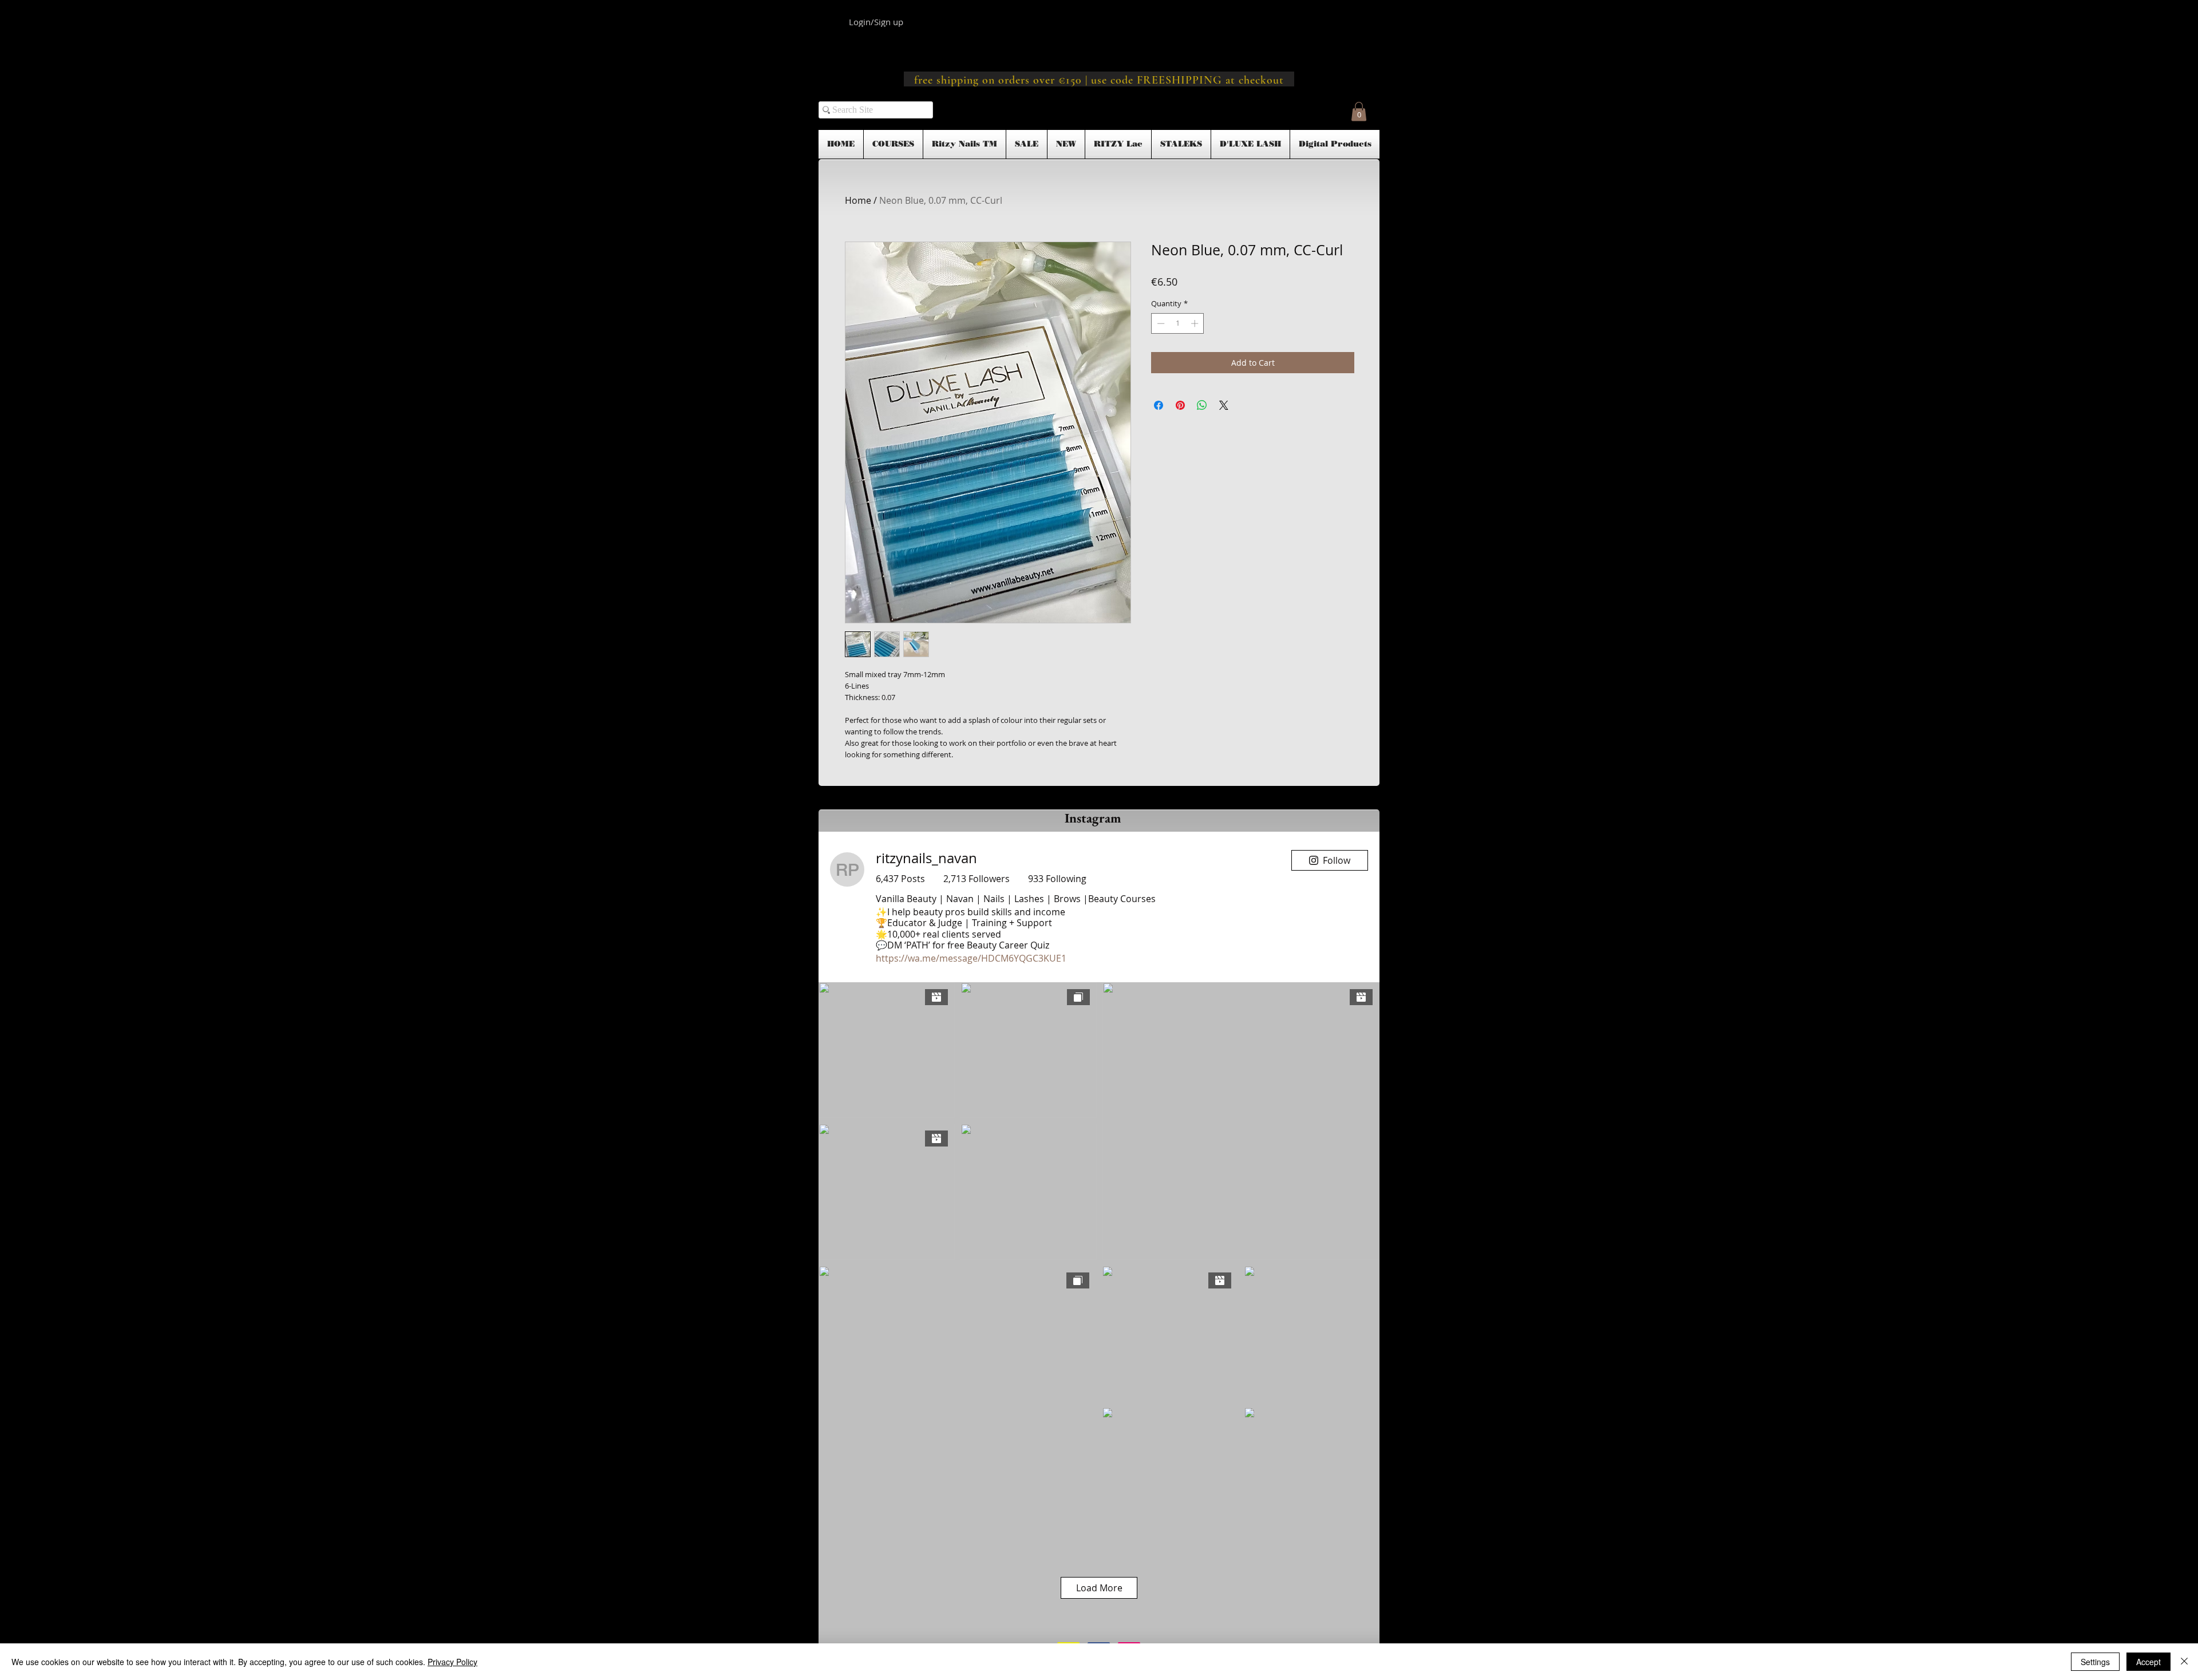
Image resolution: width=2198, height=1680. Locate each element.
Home (858, 200)
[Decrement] (1160, 323)
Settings (2095, 1662)
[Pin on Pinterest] (1180, 405)
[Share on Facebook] (1159, 405)
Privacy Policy (452, 1662)
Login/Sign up (876, 22)
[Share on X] (1224, 405)
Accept (2148, 1662)
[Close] (2184, 1662)
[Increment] (1196, 323)
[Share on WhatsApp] (1202, 405)
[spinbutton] (1178, 323)
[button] (1359, 111)
